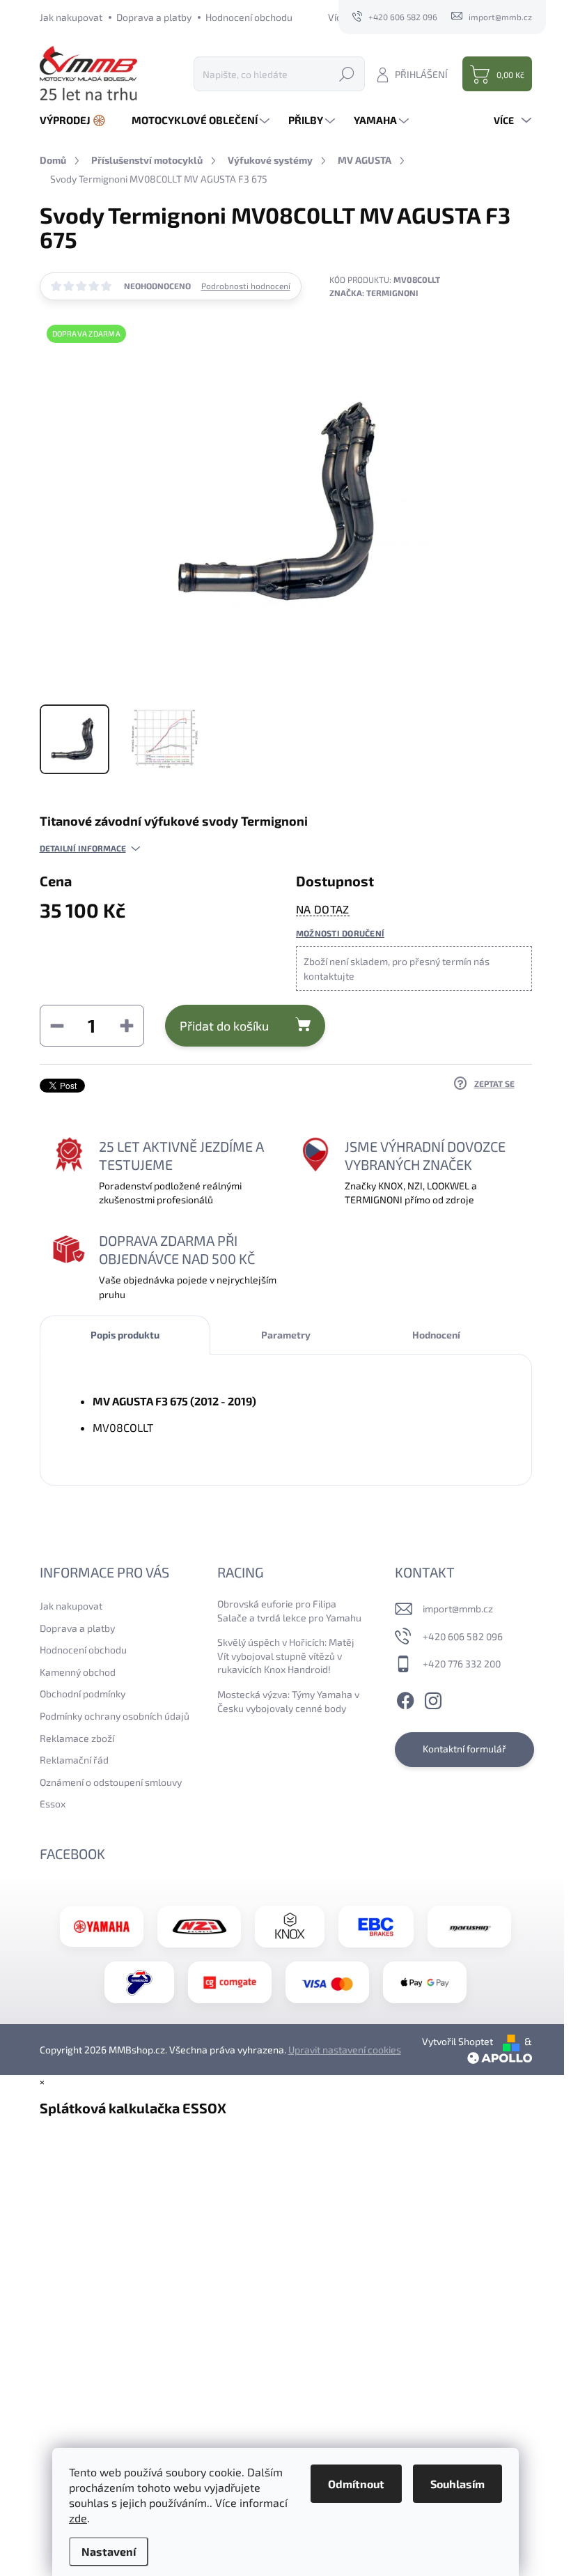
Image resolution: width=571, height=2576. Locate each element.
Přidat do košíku (224, 1026)
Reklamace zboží (77, 1738)
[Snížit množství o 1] (57, 1026)
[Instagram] (433, 1699)
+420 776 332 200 (462, 1664)
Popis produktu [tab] (125, 1335)
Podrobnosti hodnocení (246, 286)
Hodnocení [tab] (436, 1335)
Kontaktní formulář (464, 1749)
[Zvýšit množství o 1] (127, 1026)
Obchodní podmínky (83, 1694)
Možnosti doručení (340, 933)
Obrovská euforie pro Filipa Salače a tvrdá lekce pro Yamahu (289, 1611)
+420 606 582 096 (463, 1636)
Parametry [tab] (286, 1335)
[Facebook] (405, 1699)
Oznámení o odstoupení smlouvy (111, 1782)
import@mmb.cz (458, 1609)
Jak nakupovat (71, 17)
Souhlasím (457, 2484)
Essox (53, 1804)
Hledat (347, 74)
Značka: (374, 293)
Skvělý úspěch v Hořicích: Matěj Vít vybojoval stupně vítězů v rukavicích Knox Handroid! (286, 1656)
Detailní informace (83, 848)
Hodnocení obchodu (249, 17)
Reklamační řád (74, 1760)
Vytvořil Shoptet (457, 2041)
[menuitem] (78, 120)
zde (78, 2518)
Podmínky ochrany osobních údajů (115, 1716)
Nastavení (109, 2551)
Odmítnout (356, 2484)
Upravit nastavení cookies (345, 2050)
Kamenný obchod (78, 1672)
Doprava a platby (154, 17)
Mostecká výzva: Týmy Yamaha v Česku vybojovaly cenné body (288, 1701)
